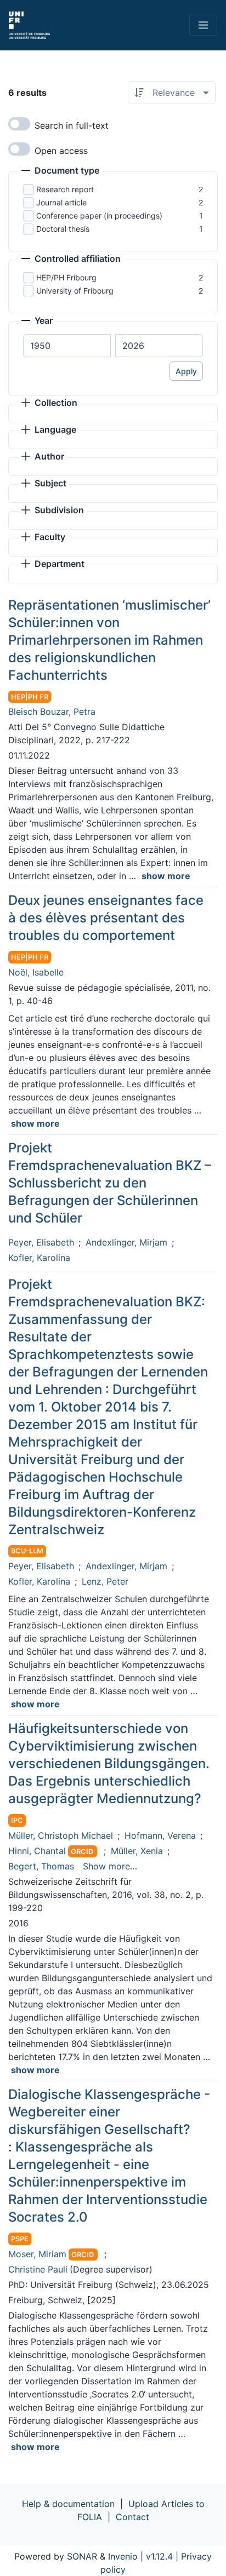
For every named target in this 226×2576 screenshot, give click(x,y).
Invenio (123, 2556)
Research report (65, 189)
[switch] (19, 124)
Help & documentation (68, 2504)
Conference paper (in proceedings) (99, 216)
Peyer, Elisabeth (41, 1242)
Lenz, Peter (105, 1581)
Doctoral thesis (63, 229)
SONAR (82, 2556)
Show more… (110, 1866)
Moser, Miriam (37, 2254)
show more (166, 876)
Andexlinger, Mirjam (126, 1242)
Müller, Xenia (137, 1851)
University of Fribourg (75, 291)
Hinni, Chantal (37, 1851)
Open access (61, 151)
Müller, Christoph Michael (61, 1835)
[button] (60, 171)
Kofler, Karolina (39, 1258)
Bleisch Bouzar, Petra (52, 712)
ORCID (82, 1852)
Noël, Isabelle (36, 972)
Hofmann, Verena (160, 1835)
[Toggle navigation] (203, 25)
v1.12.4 (159, 2556)
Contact (132, 2517)
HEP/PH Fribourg (66, 277)
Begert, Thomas (41, 1866)
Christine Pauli (38, 2269)
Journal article (61, 202)
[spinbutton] (67, 346)
